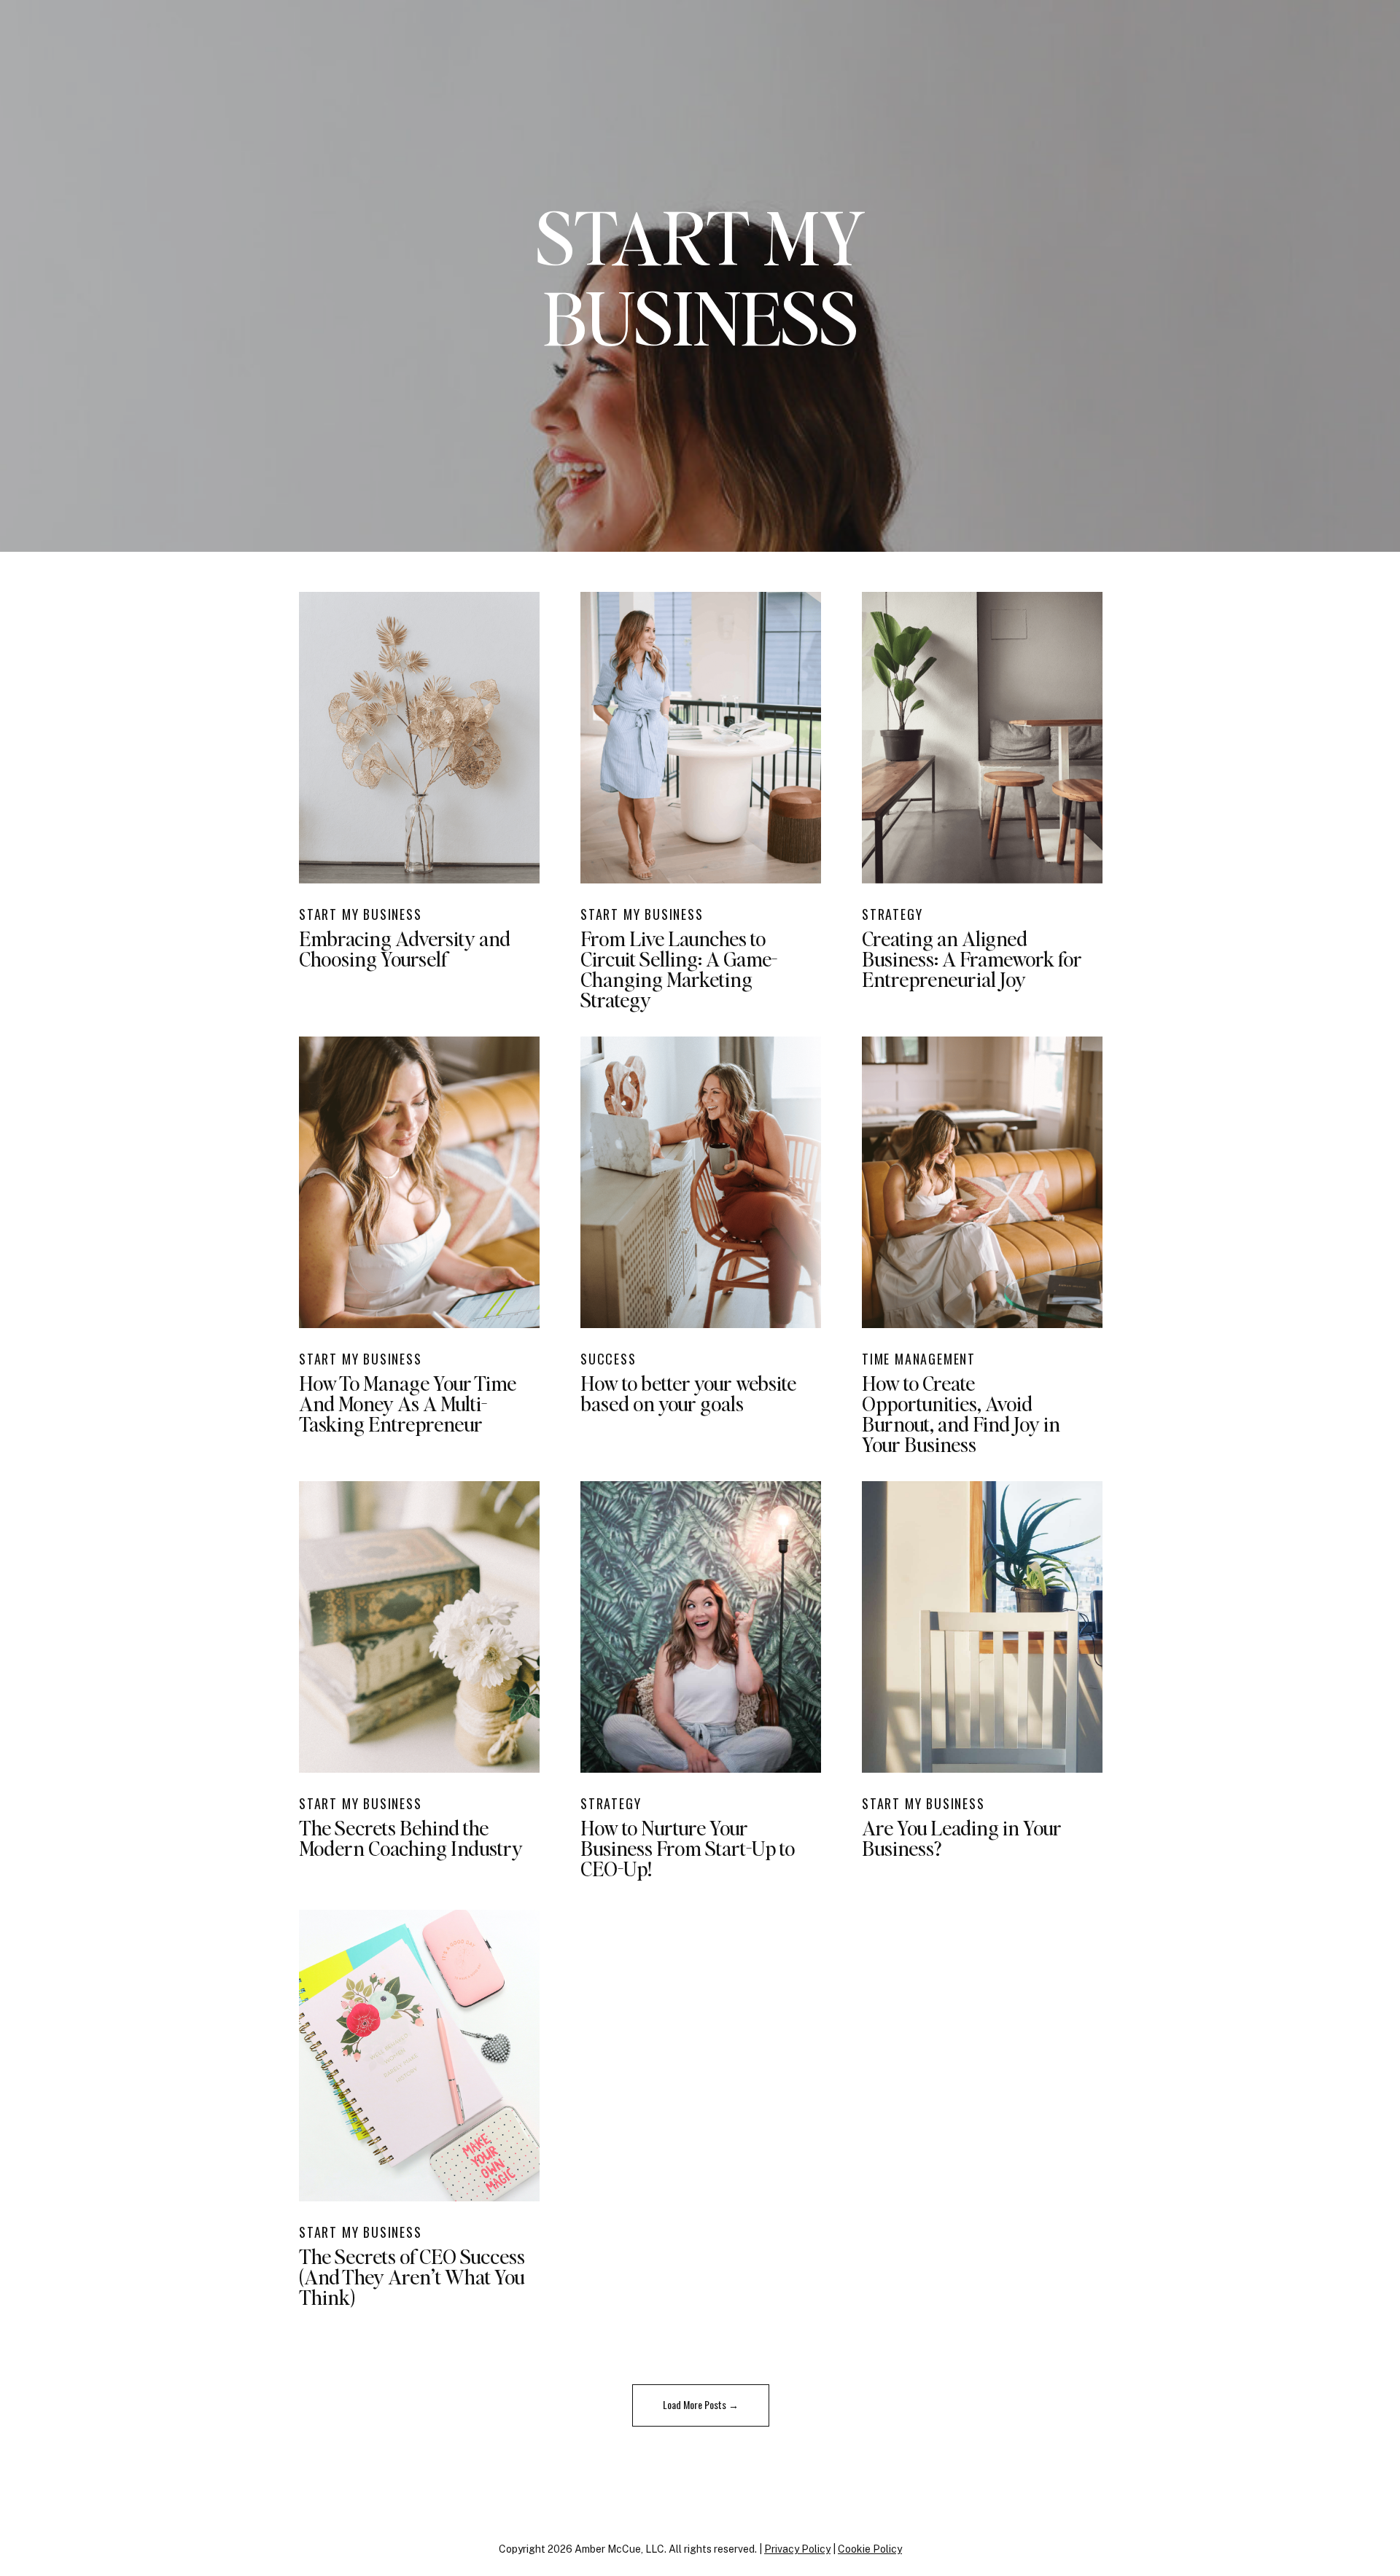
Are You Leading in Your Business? (962, 1838)
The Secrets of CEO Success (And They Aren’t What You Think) (412, 2276)
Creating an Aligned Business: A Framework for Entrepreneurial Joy (972, 959)
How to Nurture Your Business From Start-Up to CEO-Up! (688, 1848)
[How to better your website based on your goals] (701, 1182)
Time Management (919, 1359)
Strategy (892, 914)
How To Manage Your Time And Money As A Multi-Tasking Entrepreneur (408, 1403)
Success (608, 1359)
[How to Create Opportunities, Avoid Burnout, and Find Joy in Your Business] (982, 1182)
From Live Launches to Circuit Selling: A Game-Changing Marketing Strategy (679, 969)
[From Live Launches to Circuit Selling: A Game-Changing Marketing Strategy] (701, 738)
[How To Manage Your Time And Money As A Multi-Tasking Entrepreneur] (419, 1182)
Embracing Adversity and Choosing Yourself (405, 948)
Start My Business (361, 914)
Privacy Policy (797, 2549)
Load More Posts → (701, 2404)
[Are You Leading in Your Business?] (982, 1627)
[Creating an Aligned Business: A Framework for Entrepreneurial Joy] (982, 738)
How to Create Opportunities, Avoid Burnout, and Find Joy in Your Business (961, 1413)
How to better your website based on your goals (688, 1393)
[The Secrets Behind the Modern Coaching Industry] (419, 1627)
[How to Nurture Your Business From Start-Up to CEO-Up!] (701, 1627)
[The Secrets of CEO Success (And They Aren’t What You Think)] (419, 2056)
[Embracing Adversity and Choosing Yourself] (419, 738)
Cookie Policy (870, 2549)
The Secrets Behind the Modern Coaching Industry (411, 1838)
